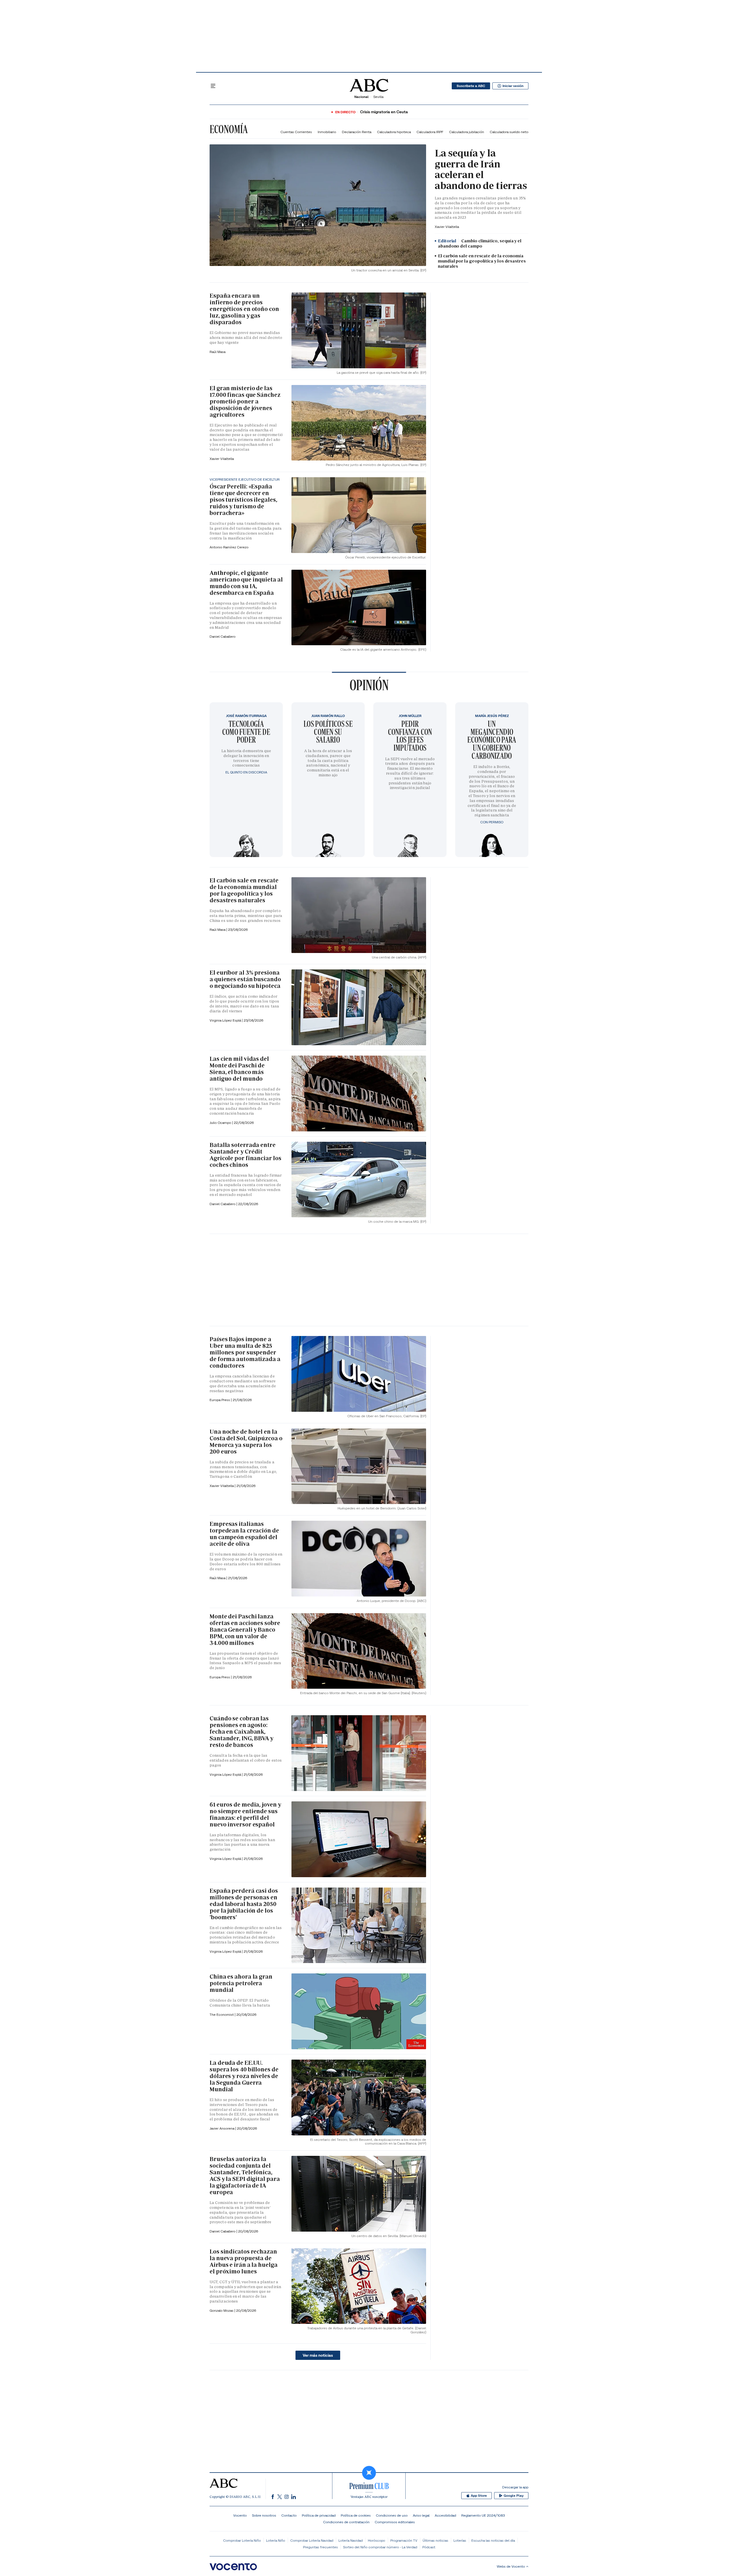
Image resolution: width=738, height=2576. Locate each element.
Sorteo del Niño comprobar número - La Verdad (380, 2547)
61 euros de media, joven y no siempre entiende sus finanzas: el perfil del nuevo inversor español (245, 1814)
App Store (479, 2496)
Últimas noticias (435, 2540)
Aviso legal (421, 2515)
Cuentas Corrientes (296, 132)
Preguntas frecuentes (320, 2547)
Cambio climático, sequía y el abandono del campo (480, 244)
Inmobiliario (327, 132)
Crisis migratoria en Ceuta (384, 112)
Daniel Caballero (223, 636)
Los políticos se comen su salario (328, 732)
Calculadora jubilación (467, 132)
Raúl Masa (218, 352)
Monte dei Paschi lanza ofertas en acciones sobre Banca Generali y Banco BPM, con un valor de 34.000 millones (245, 1630)
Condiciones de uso (392, 2515)
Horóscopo (376, 2540)
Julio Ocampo (221, 1123)
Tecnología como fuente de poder (246, 732)
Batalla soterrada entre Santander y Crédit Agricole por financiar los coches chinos (245, 1155)
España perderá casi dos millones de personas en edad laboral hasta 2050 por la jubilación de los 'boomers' (244, 1904)
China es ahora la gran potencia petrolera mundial (241, 1983)
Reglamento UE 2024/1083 (483, 2515)
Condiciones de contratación (346, 2522)
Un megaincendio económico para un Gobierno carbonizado (492, 740)
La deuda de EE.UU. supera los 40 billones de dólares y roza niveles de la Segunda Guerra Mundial (244, 2076)
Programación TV (404, 2540)
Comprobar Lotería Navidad (312, 2540)
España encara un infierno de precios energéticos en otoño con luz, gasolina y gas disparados (244, 309)
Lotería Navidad (351, 2540)
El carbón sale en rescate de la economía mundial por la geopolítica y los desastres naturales (482, 261)
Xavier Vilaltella (447, 227)
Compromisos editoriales (395, 2522)
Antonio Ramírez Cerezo (229, 547)
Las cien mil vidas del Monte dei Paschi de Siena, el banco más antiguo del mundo (239, 1069)
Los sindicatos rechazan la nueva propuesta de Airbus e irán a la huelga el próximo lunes (244, 2261)
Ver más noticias (318, 2355)
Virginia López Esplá (226, 1020)
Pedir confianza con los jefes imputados (410, 736)
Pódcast (429, 2547)
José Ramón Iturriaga (246, 716)
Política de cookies (356, 2515)
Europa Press (220, 1677)
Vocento (240, 2515)
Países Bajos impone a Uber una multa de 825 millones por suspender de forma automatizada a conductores (245, 1352)
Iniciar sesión (513, 86)
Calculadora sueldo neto (509, 132)
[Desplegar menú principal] (213, 86)
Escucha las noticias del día (493, 2540)
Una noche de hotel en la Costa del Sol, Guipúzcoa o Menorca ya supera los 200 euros (246, 1442)
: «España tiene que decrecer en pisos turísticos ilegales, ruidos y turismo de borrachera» (243, 500)
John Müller (410, 716)
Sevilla (378, 97)
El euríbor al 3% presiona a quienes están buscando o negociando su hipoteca (245, 979)
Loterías (460, 2540)
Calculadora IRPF (430, 132)
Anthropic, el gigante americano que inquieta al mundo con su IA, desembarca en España (246, 583)
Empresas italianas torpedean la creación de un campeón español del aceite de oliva (244, 1534)
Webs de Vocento (511, 2566)
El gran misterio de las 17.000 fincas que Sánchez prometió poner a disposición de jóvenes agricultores (245, 401)
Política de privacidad (319, 2515)
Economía (229, 129)
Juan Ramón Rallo (328, 716)
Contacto (289, 2515)
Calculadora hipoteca (394, 132)
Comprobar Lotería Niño (242, 2540)
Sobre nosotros (264, 2515)
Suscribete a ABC (471, 86)
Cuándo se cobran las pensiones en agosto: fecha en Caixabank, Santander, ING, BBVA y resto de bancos (241, 1732)
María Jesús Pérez (492, 716)
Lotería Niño (276, 2540)
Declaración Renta (357, 132)
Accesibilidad (445, 2515)
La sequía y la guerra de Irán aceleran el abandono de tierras (481, 169)
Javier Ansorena (222, 2128)
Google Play (514, 2496)
